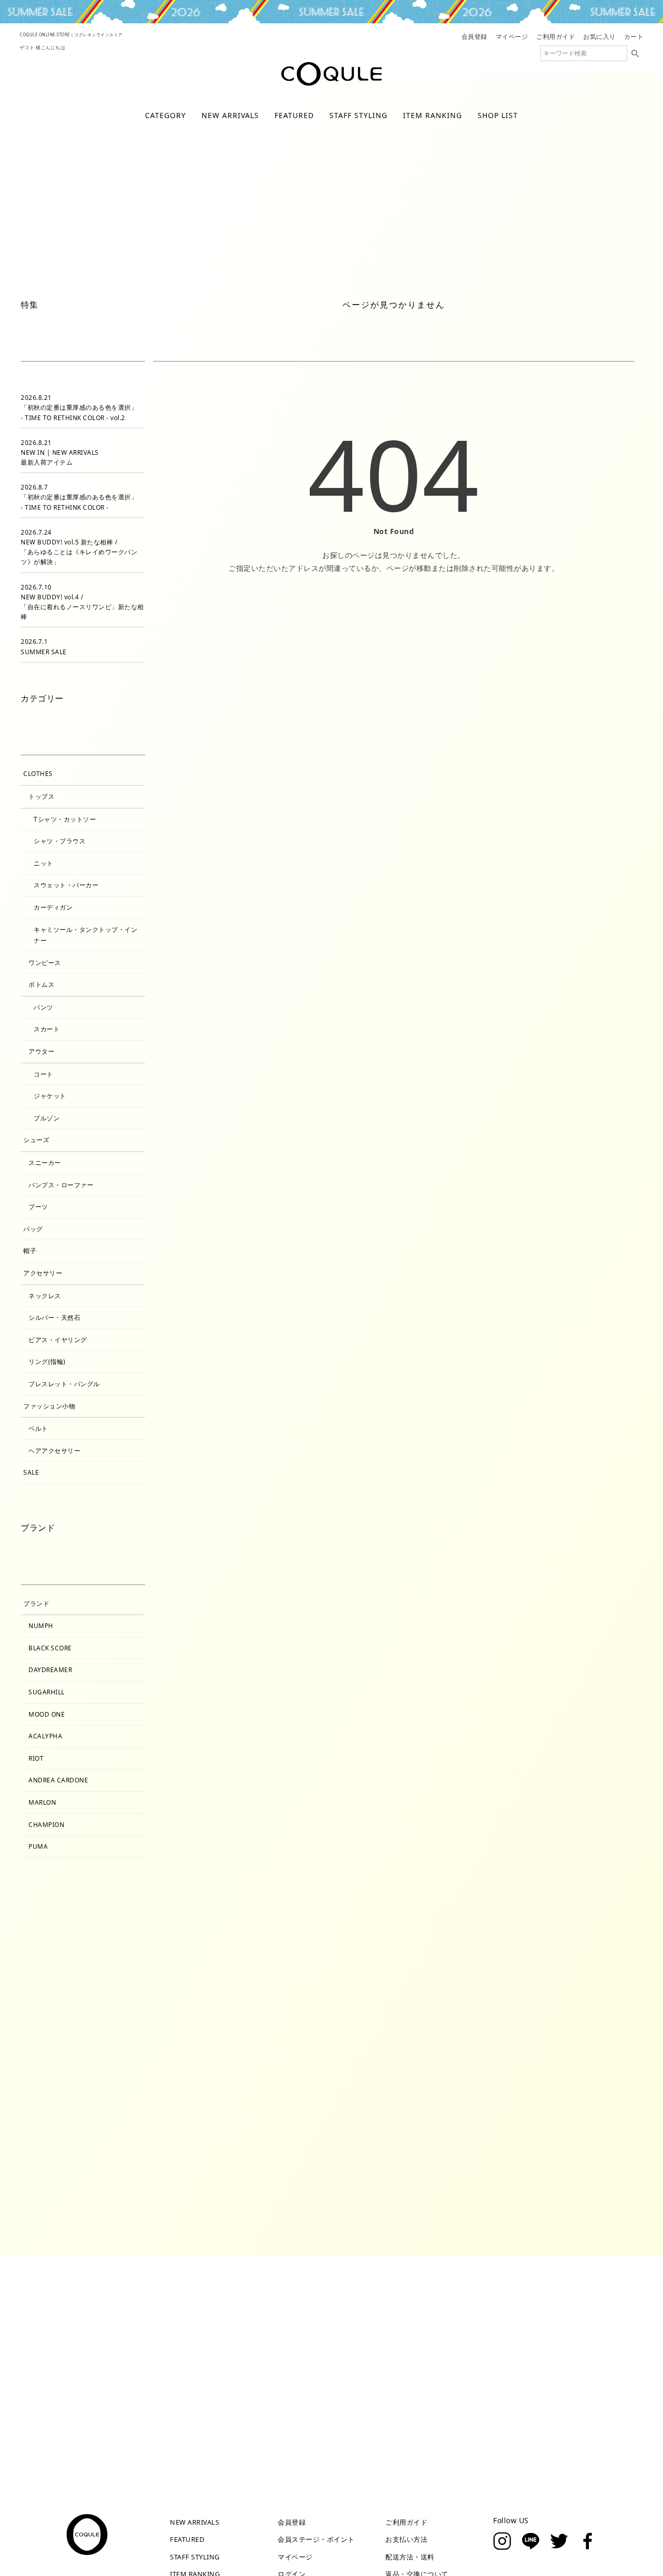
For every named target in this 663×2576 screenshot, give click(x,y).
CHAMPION (46, 1825)
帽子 (30, 1251)
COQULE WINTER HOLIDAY (331, 12)
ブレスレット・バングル (64, 1384)
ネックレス (45, 1296)
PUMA (38, 1846)
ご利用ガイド (556, 37)
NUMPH (41, 1626)
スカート (47, 1029)
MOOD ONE (47, 1714)
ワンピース (445, 269)
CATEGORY (165, 115)
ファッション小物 (49, 1406)
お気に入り (600, 37)
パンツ (44, 1007)
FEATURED (294, 115)
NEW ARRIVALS (230, 115)
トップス (349, 269)
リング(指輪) (47, 1362)
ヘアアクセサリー (54, 1451)
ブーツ (38, 1207)
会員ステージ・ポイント (316, 2539)
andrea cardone (58, 1780)
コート (44, 1074)
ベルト (38, 1428)
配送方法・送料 (410, 2557)
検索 (635, 53)
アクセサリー (43, 1273)
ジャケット (50, 1096)
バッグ (33, 1229)
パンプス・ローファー (61, 1185)
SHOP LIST (498, 115)
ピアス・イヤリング (58, 1340)
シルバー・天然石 (54, 1318)
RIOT (36, 1758)
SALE (31, 1472)
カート (634, 37)
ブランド (36, 1603)
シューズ (36, 1140)
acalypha (45, 1736)
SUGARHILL (47, 1692)
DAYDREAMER (50, 1670)
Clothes (38, 774)
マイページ (512, 37)
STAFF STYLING (358, 115)
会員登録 (474, 37)
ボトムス (41, 984)
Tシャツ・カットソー (65, 819)
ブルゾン (47, 1118)
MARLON (42, 1802)
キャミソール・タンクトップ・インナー (85, 935)
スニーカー (45, 1163)
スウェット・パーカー (66, 885)
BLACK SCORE (50, 1648)
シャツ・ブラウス (60, 841)
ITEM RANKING (433, 115)
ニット (44, 863)
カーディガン (53, 907)
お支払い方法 (406, 2539)
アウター (257, 269)
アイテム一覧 (173, 269)
